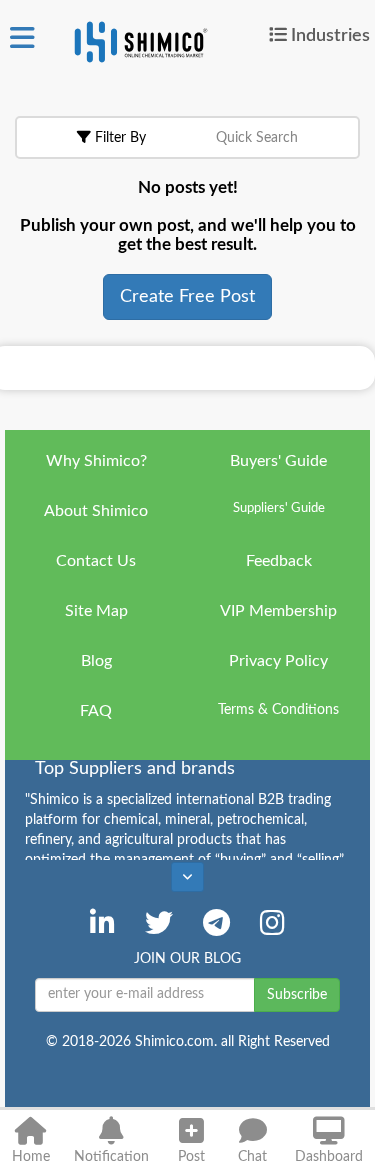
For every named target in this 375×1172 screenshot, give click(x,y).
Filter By (118, 138)
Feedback (279, 561)
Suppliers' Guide (279, 508)
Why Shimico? (96, 461)
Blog (96, 661)
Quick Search (257, 138)
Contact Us (96, 561)
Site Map (96, 611)
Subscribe (297, 995)
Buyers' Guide (278, 461)
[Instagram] (272, 923)
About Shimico (96, 511)
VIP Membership (278, 611)
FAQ (96, 711)
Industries (330, 35)
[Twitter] (159, 923)
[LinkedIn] (102, 923)
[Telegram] (216, 923)
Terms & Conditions (278, 710)
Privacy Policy (278, 661)
